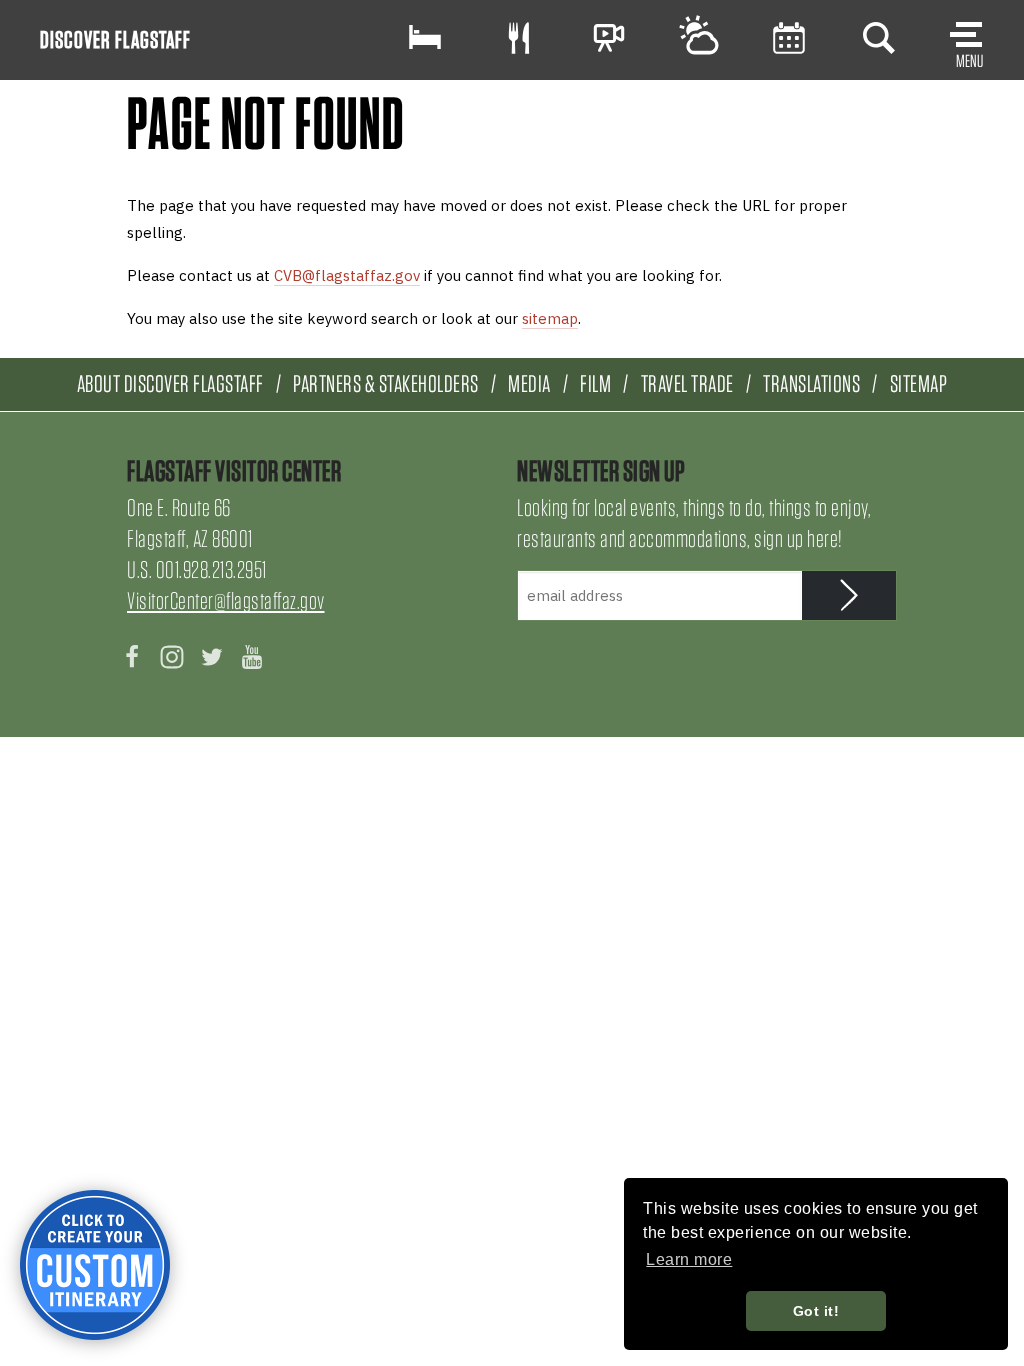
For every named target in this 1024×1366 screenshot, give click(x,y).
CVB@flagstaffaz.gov (347, 275)
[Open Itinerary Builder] (95, 1265)
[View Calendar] (789, 37)
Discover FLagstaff (115, 39)
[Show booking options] (425, 37)
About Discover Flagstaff (170, 383)
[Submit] (849, 595)
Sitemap (919, 383)
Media (529, 383)
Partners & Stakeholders (386, 383)
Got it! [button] (816, 1311)
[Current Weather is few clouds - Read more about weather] (699, 37)
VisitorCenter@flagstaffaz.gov (226, 600)
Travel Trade (687, 383)
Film (595, 383)
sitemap (550, 318)
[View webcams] (609, 37)
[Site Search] (879, 37)
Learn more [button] (689, 1259)
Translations (811, 383)
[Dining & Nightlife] (519, 37)
